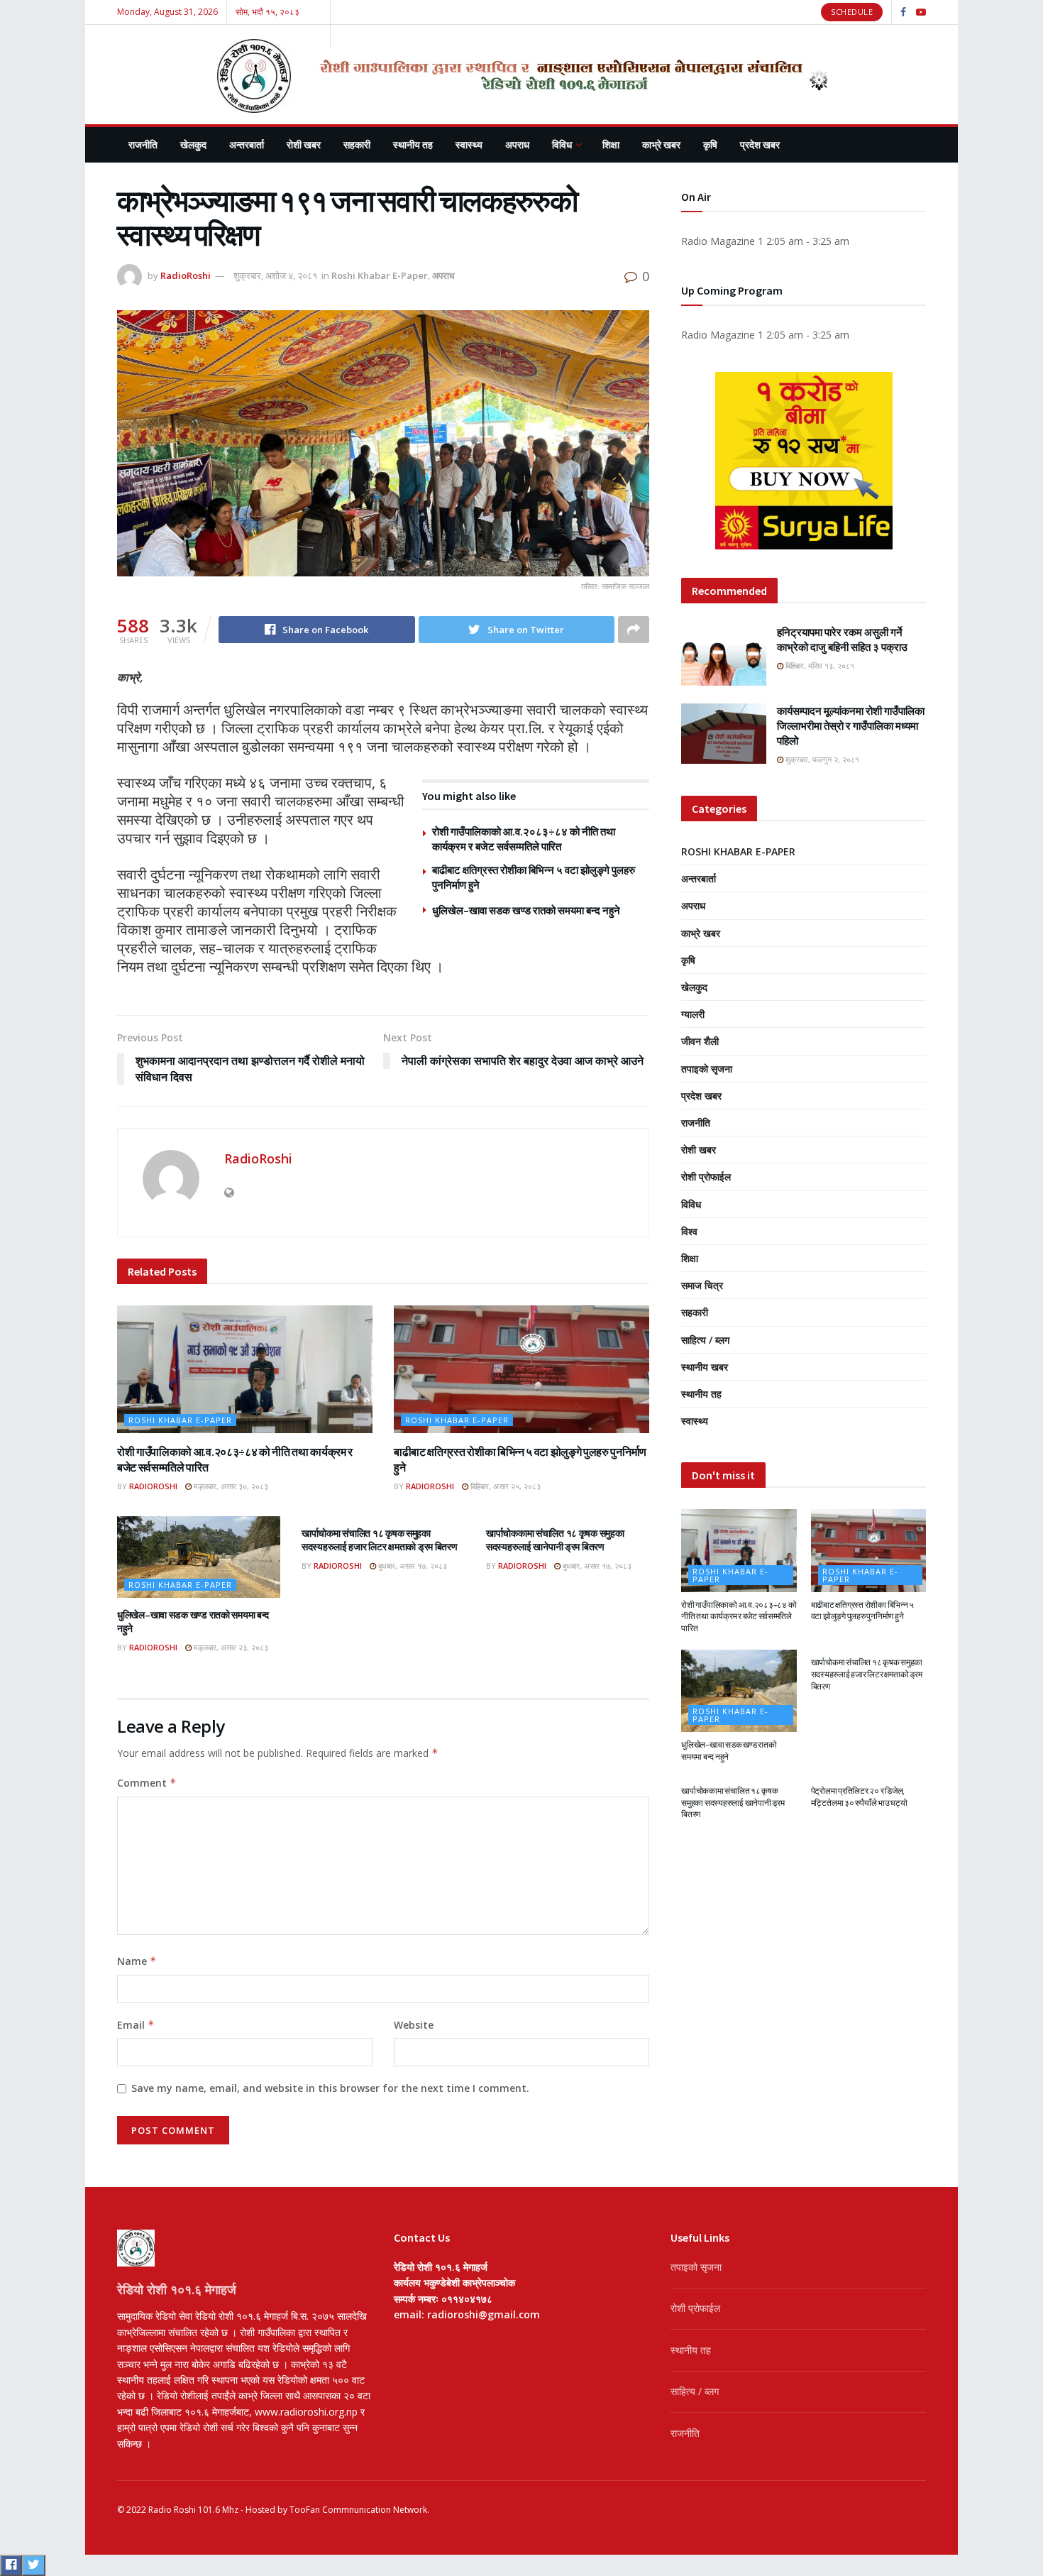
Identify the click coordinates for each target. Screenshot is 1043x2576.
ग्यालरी (693, 1014)
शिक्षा (611, 145)
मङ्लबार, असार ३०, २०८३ (230, 1486)
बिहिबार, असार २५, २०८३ (504, 1486)
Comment (147, 1783)
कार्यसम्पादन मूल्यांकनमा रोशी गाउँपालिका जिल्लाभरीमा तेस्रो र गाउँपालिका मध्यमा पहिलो (851, 726)
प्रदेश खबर (760, 145)
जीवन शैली (700, 1041)
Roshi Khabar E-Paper (380, 275)
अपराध (517, 145)
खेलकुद (193, 145)
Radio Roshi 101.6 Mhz (193, 2510)
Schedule (852, 12)
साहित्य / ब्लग (705, 1340)
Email (136, 2025)
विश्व (689, 1231)
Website (414, 2025)
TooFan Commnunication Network (358, 2510)
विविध (562, 145)
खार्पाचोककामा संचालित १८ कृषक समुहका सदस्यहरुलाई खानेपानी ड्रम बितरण (555, 1540)
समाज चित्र (702, 1285)
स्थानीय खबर (705, 1367)
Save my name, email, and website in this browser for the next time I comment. (330, 2088)
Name (137, 1961)
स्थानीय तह (413, 145)
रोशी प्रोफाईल (706, 1177)
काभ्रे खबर (661, 145)
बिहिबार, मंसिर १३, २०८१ (819, 665)
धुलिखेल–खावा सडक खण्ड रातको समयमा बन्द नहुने (526, 910)
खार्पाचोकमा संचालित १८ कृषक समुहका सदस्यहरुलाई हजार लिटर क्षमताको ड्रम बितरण (380, 1540)
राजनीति (143, 145)
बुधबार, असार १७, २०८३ (412, 1566)
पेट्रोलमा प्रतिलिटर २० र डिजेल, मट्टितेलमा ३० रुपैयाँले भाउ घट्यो (859, 1797)
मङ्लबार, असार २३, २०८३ (230, 1647)
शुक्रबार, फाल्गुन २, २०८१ (821, 759)
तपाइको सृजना (707, 1069)
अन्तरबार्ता (247, 145)
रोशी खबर (304, 145)
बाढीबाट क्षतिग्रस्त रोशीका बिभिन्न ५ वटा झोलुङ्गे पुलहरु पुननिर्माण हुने (863, 1611)
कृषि (710, 145)
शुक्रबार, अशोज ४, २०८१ (275, 275)
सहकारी (357, 145)
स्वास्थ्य (469, 145)
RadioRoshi (186, 275)
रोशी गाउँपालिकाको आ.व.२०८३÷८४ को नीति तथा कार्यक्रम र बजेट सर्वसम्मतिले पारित (739, 1617)
